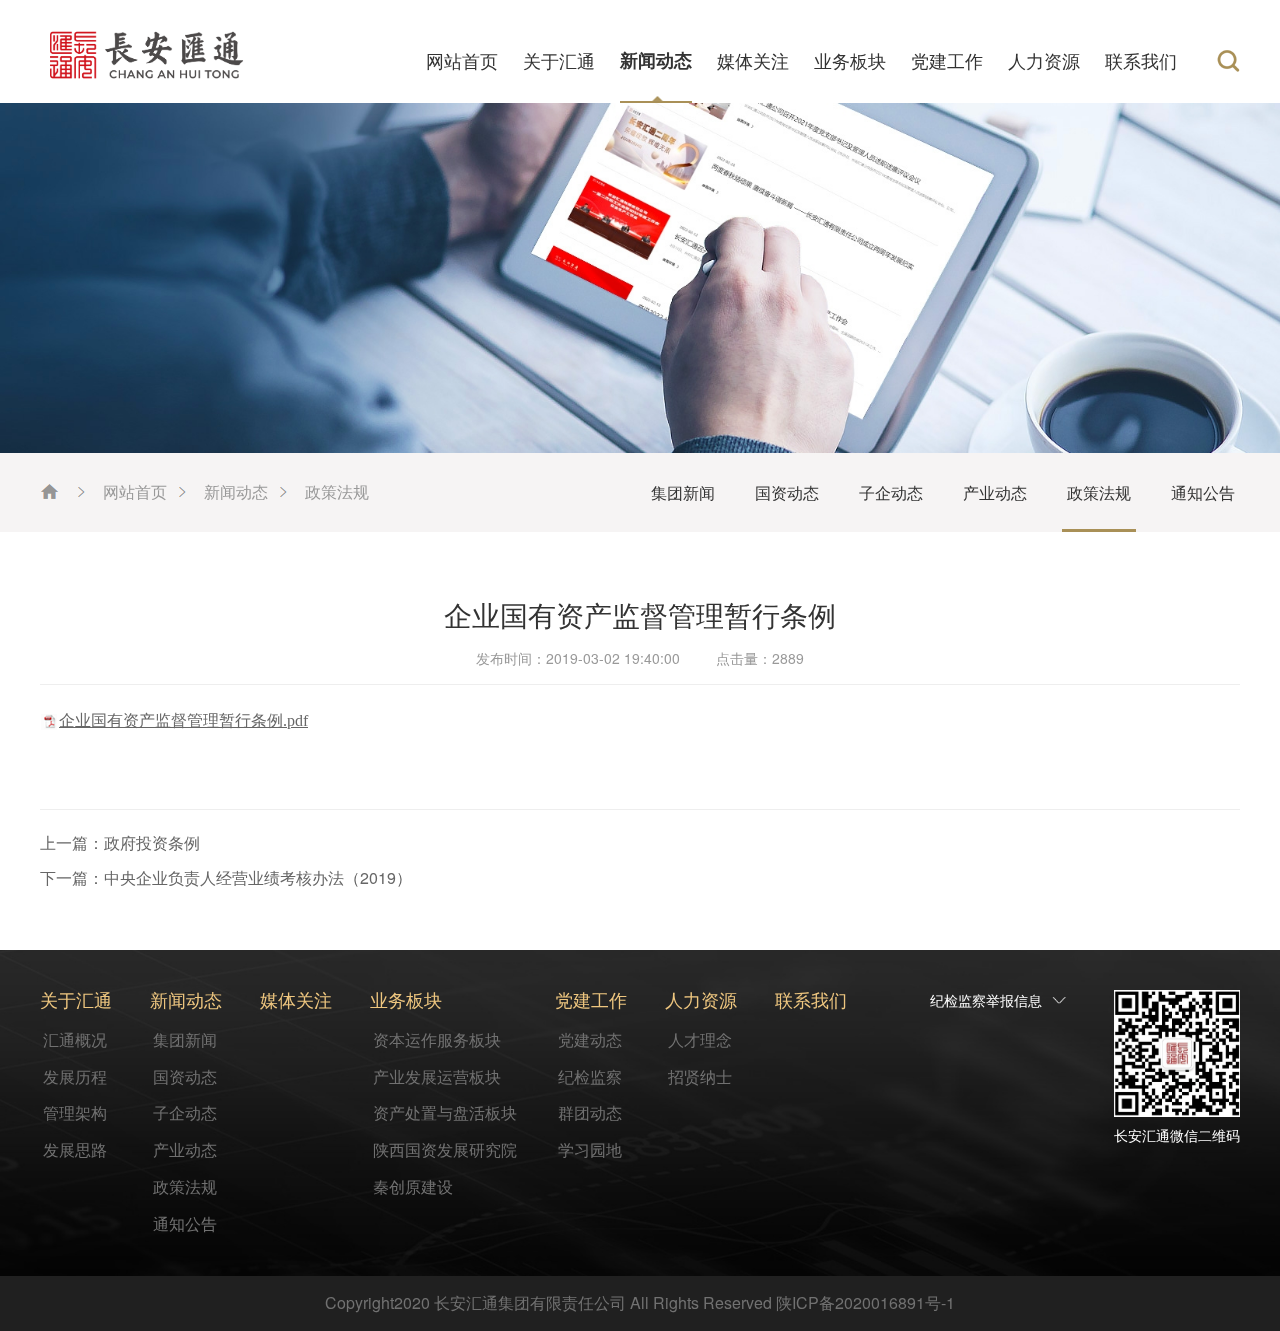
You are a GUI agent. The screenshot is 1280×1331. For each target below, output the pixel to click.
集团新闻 (683, 492)
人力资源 (1044, 60)
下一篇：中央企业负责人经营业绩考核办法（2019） (226, 877)
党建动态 (590, 1039)
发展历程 (75, 1076)
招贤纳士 (700, 1076)
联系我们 (1141, 60)
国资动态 (787, 492)
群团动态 (590, 1112)
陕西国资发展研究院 (445, 1149)
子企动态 (891, 492)
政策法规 (337, 491)
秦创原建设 (413, 1186)
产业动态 (995, 492)
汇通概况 (75, 1039)
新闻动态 (656, 60)
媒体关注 (753, 60)
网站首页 (462, 60)
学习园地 (590, 1149)
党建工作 (947, 60)
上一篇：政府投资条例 (120, 842)
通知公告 (1203, 492)
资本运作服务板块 (437, 1039)
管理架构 (75, 1112)
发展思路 (75, 1149)
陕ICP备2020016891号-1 (865, 1302)
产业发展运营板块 (437, 1076)
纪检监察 (590, 1076)
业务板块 (850, 60)
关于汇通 (559, 60)
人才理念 (700, 1039)
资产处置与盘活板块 (445, 1112)
